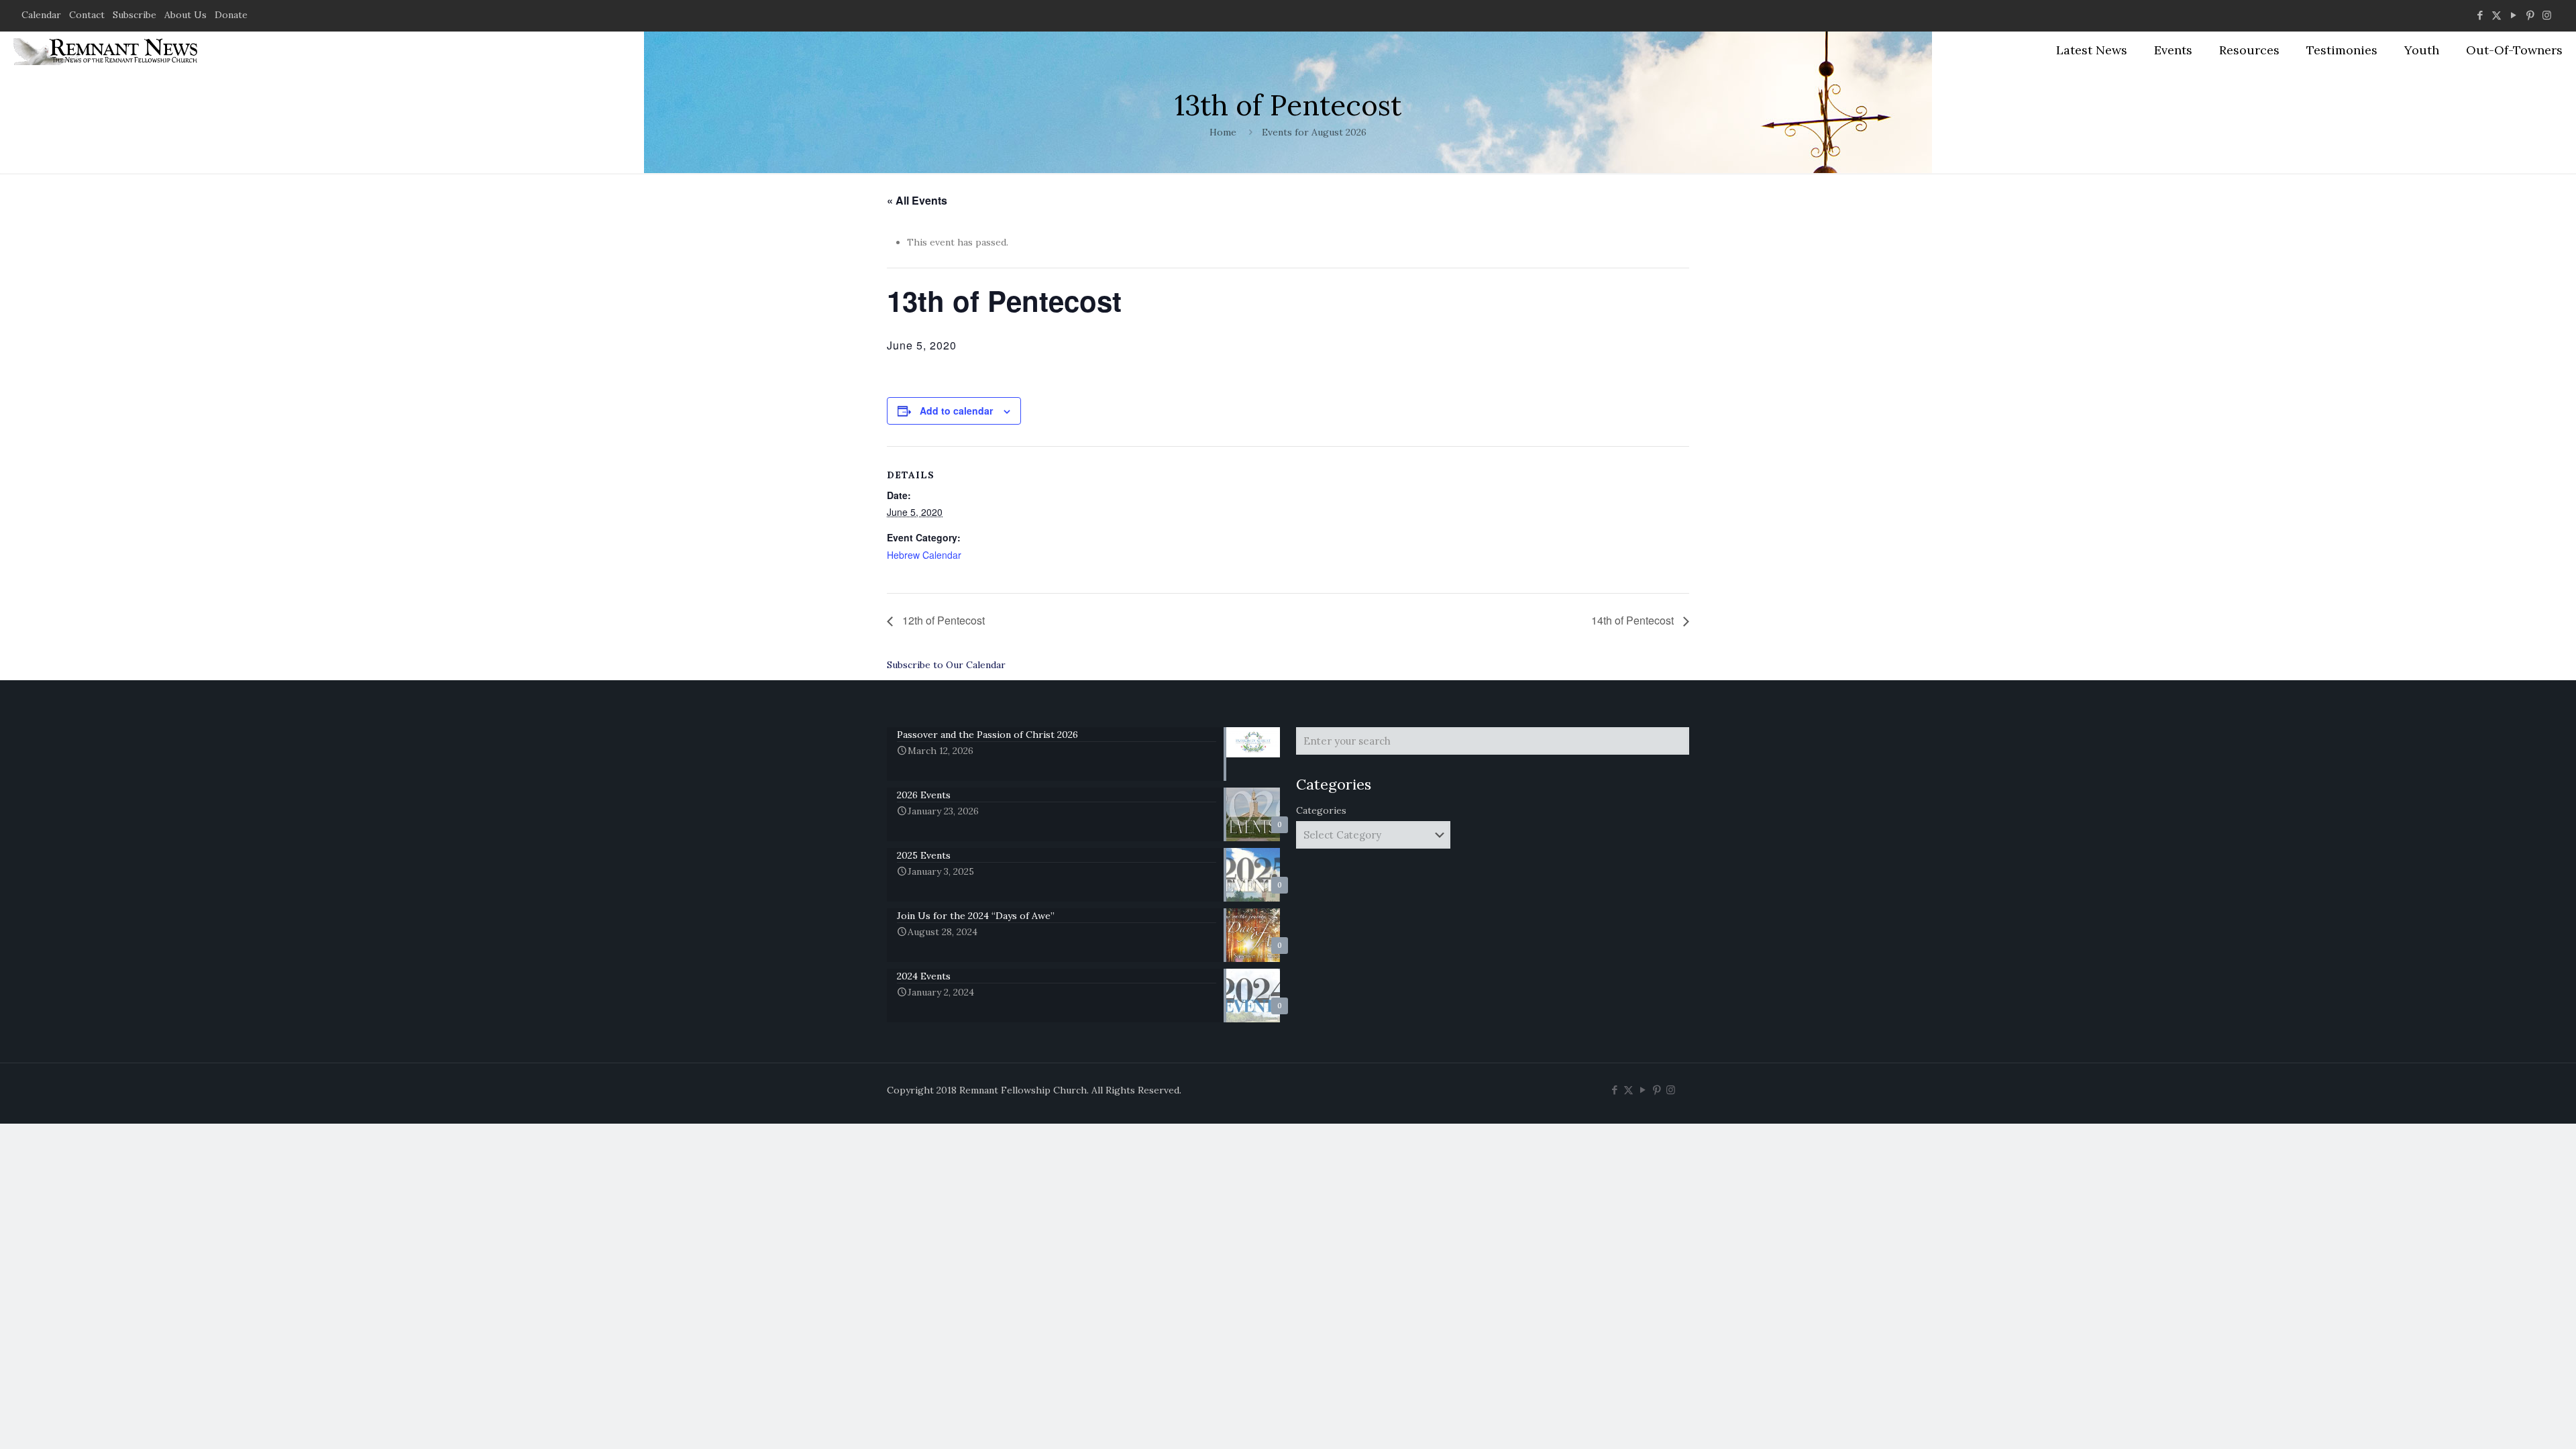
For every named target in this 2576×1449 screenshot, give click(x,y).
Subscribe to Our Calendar (946, 665)
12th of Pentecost (942, 620)
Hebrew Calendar (924, 555)
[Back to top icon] (2512, 1421)
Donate (231, 15)
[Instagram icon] (2547, 15)
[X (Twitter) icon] (2497, 15)
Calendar (41, 15)
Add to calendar (956, 411)
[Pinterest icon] (2530, 15)
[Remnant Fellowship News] (107, 50)
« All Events (917, 200)
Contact (87, 15)
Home (1223, 132)
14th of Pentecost (1634, 620)
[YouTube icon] (2513, 15)
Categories (1321, 810)
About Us (185, 15)
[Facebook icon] (2480, 15)
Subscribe (135, 15)
